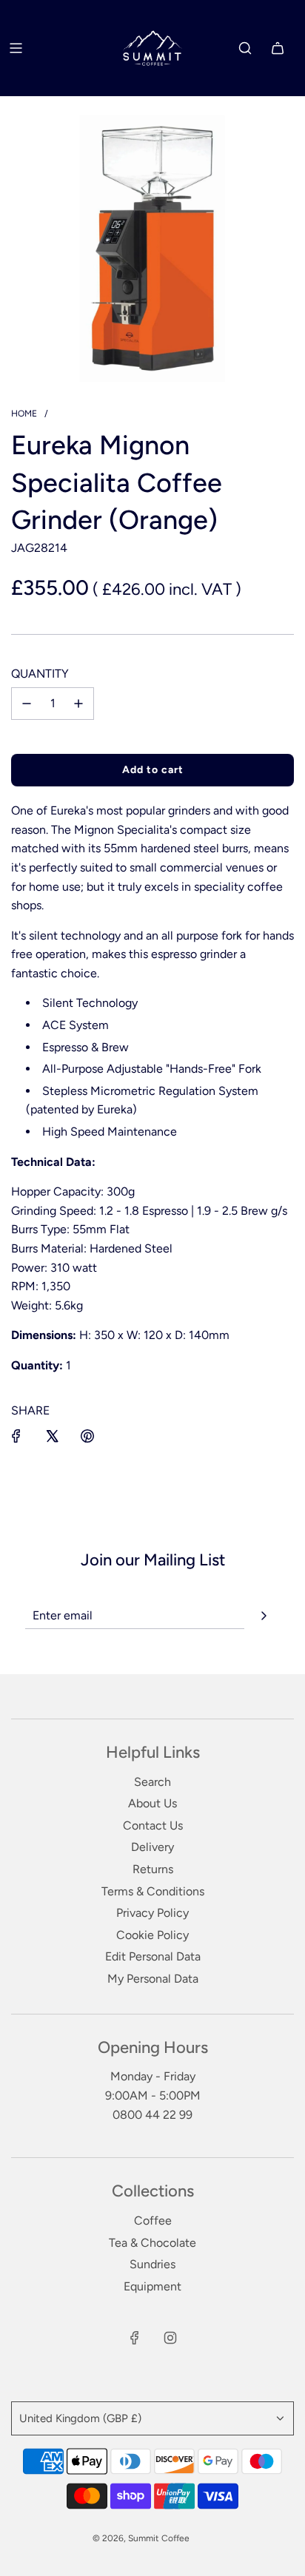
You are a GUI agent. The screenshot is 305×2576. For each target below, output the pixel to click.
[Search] (245, 48)
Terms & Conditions (153, 1891)
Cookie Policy (152, 1935)
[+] (78, 704)
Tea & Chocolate (152, 2243)
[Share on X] (52, 1436)
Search (152, 1782)
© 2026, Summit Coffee (141, 2538)
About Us (152, 1803)
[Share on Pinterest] (87, 1436)
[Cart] (278, 48)
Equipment (152, 2286)
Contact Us (153, 1825)
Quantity (40, 674)
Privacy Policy (152, 1913)
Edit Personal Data (153, 1956)
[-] (27, 704)
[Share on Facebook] (16, 1436)
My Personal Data (153, 1979)
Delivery (152, 1847)
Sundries (152, 2264)
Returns (153, 1869)
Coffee (153, 2221)
